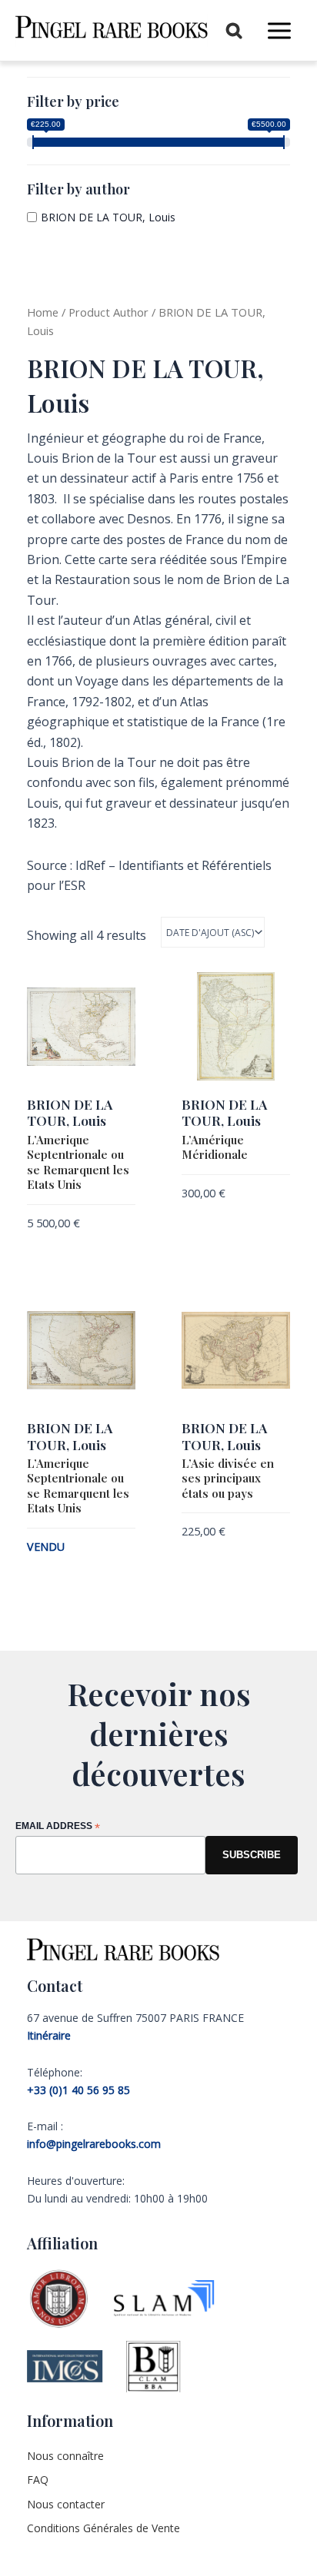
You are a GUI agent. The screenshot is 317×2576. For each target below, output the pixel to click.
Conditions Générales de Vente (103, 2528)
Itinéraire (49, 2035)
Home (43, 312)
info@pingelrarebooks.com (94, 2144)
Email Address (58, 1827)
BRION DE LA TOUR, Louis (108, 217)
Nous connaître (65, 2456)
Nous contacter (66, 2504)
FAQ (38, 2480)
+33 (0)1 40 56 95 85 (78, 2090)
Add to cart (57, 1248)
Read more (52, 1572)
